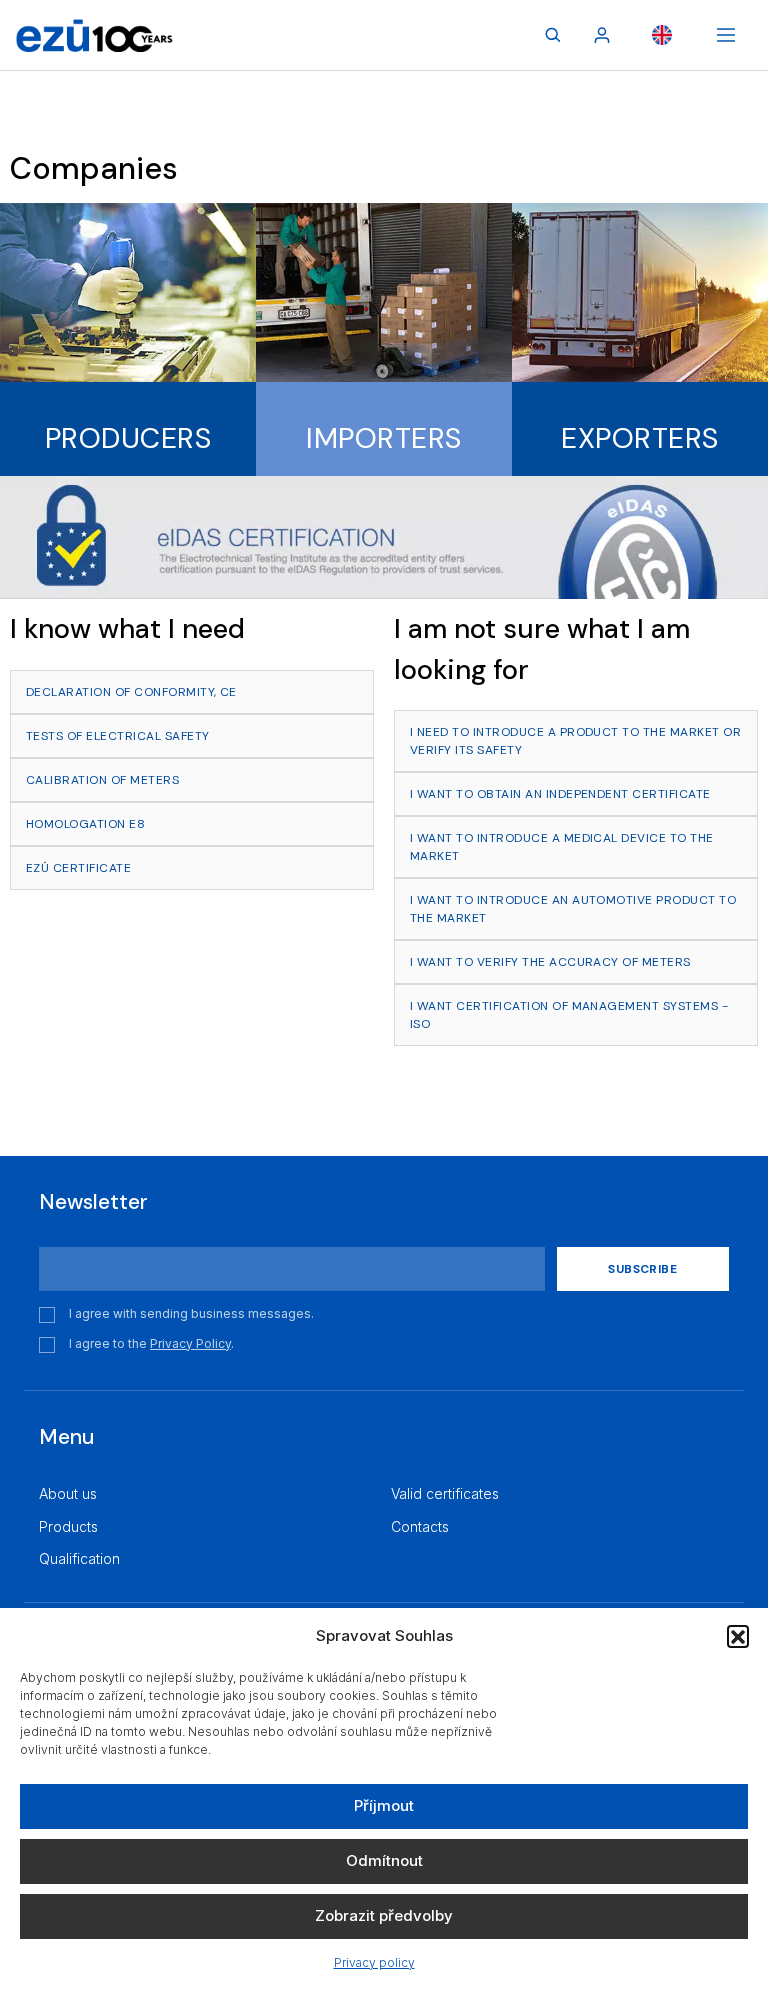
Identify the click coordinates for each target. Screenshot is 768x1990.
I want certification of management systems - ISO (569, 1015)
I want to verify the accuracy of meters (550, 962)
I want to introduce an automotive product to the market (573, 909)
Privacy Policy (190, 1343)
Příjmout (384, 1805)
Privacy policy (374, 1962)
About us (68, 1493)
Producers (128, 438)
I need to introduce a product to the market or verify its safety (575, 741)
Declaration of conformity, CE (131, 692)
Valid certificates (445, 1493)
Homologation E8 (85, 824)
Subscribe (642, 1269)
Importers (383, 438)
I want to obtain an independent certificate (560, 794)
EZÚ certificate (78, 868)
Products (68, 1526)
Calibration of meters (102, 780)
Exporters (639, 438)
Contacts (420, 1526)
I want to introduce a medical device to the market (562, 847)
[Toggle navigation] (726, 35)
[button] (738, 1636)
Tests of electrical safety (117, 736)
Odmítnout (384, 1860)
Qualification (79, 1558)
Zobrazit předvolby (384, 1915)
